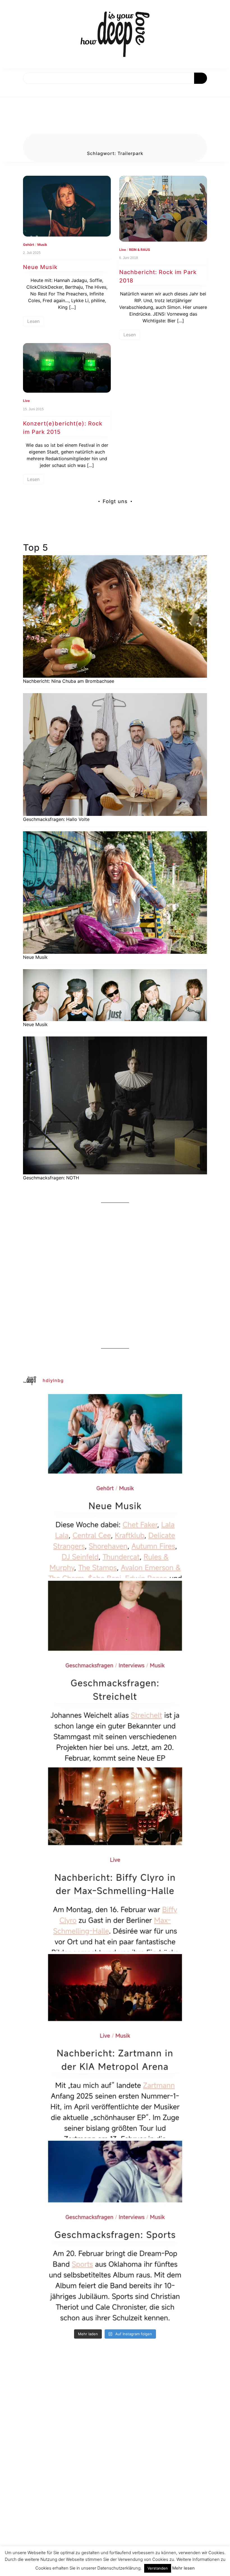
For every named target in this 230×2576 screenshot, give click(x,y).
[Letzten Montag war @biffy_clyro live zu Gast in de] (115, 1859)
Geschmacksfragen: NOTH (51, 1178)
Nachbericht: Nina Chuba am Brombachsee (69, 681)
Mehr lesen (183, 2568)
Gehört (29, 245)
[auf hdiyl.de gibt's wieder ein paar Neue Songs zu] (115, 1486)
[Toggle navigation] (10, 90)
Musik (42, 245)
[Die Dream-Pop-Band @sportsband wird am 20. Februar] (115, 2233)
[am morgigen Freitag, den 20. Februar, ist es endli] (115, 1673)
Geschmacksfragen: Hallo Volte (56, 819)
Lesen (33, 321)
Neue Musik (40, 267)
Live (123, 250)
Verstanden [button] (158, 2568)
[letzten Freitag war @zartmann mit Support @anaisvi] (115, 2046)
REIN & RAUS (140, 250)
